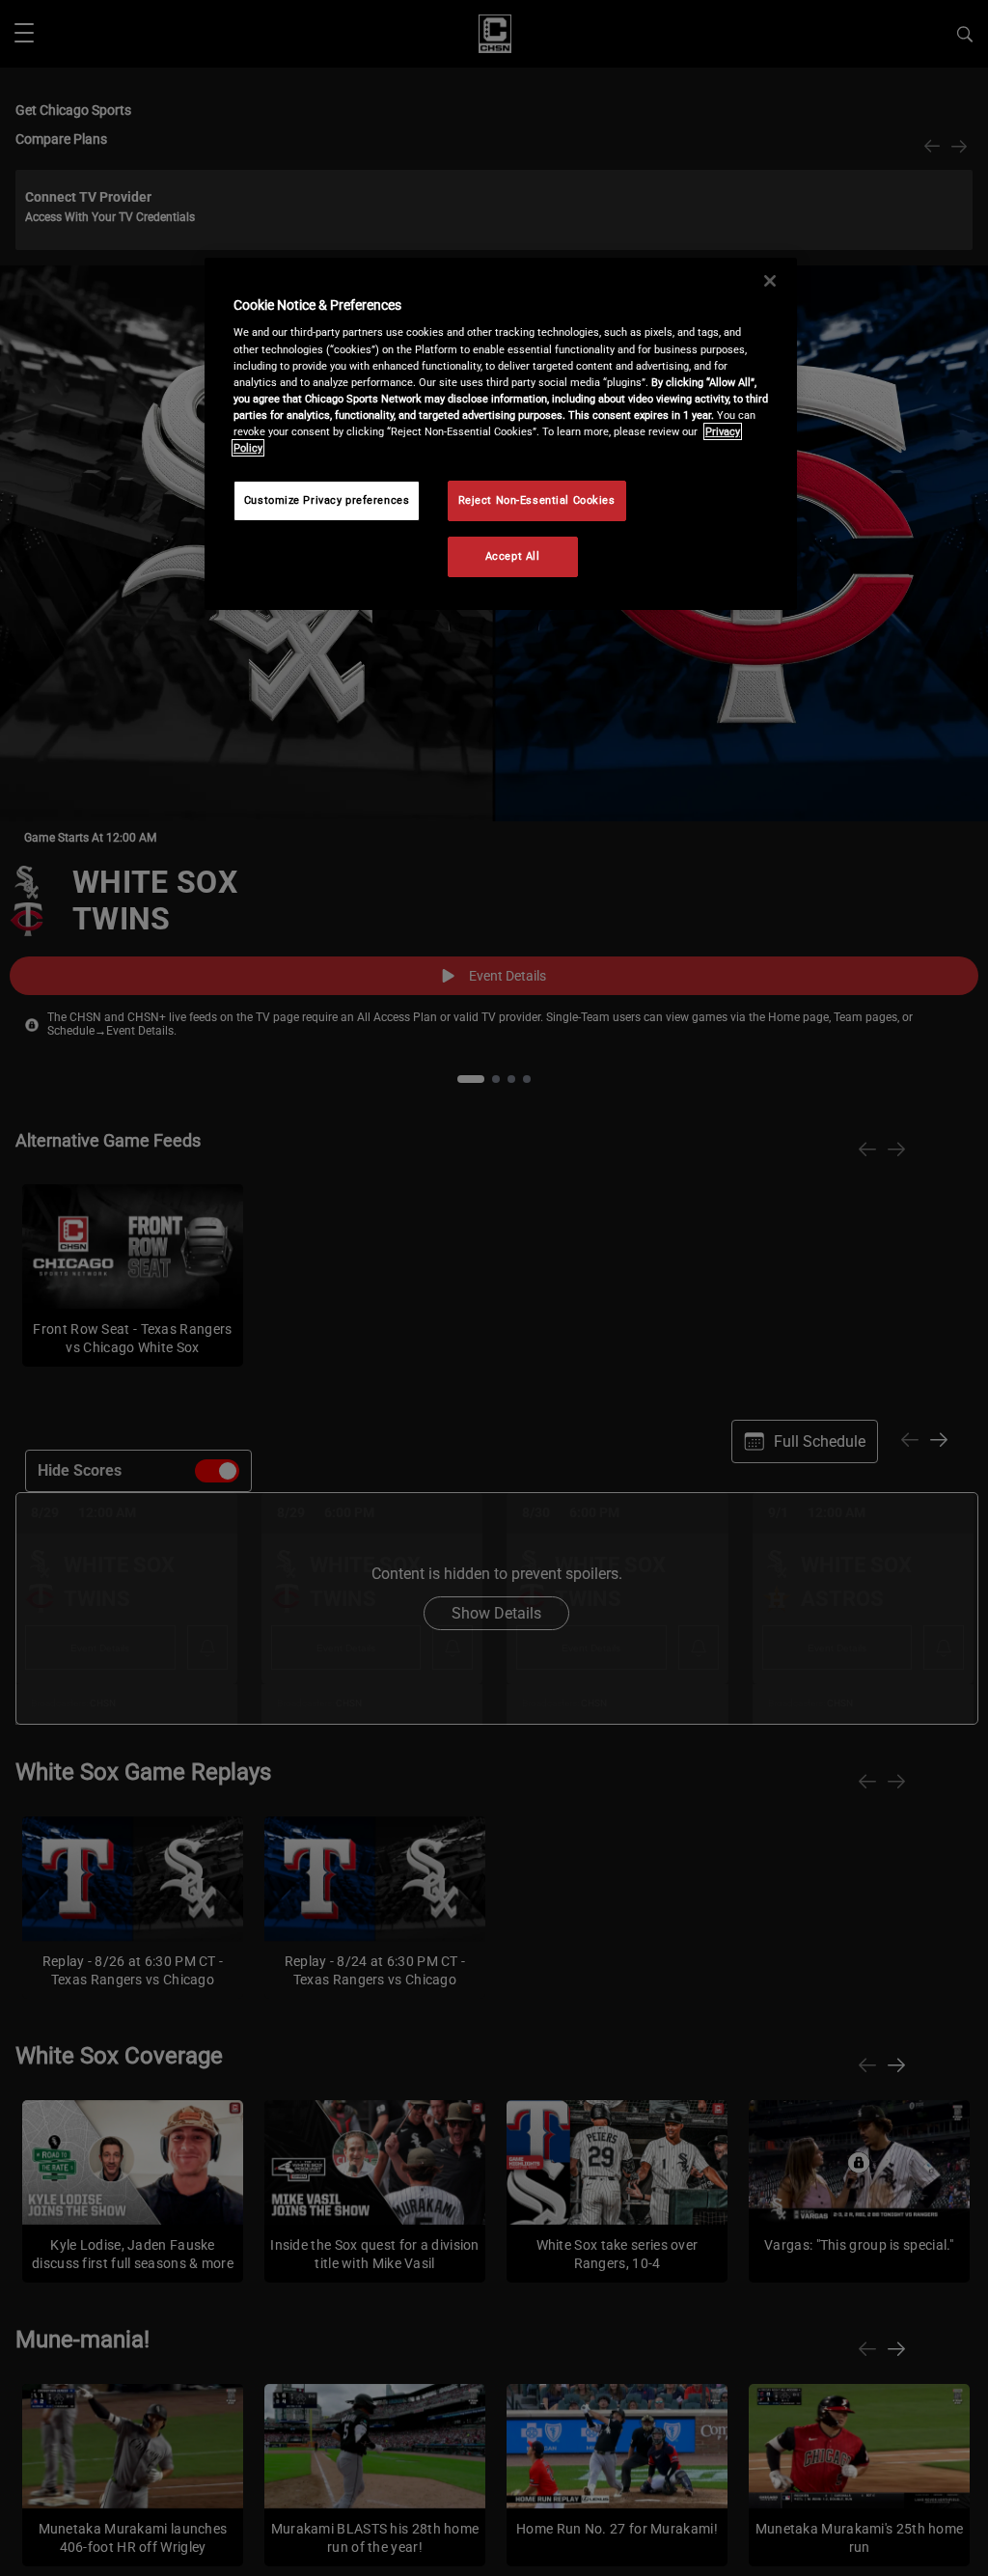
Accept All (513, 556)
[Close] (770, 281)
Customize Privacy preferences (327, 500)
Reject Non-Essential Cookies (537, 500)
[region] (501, 434)
